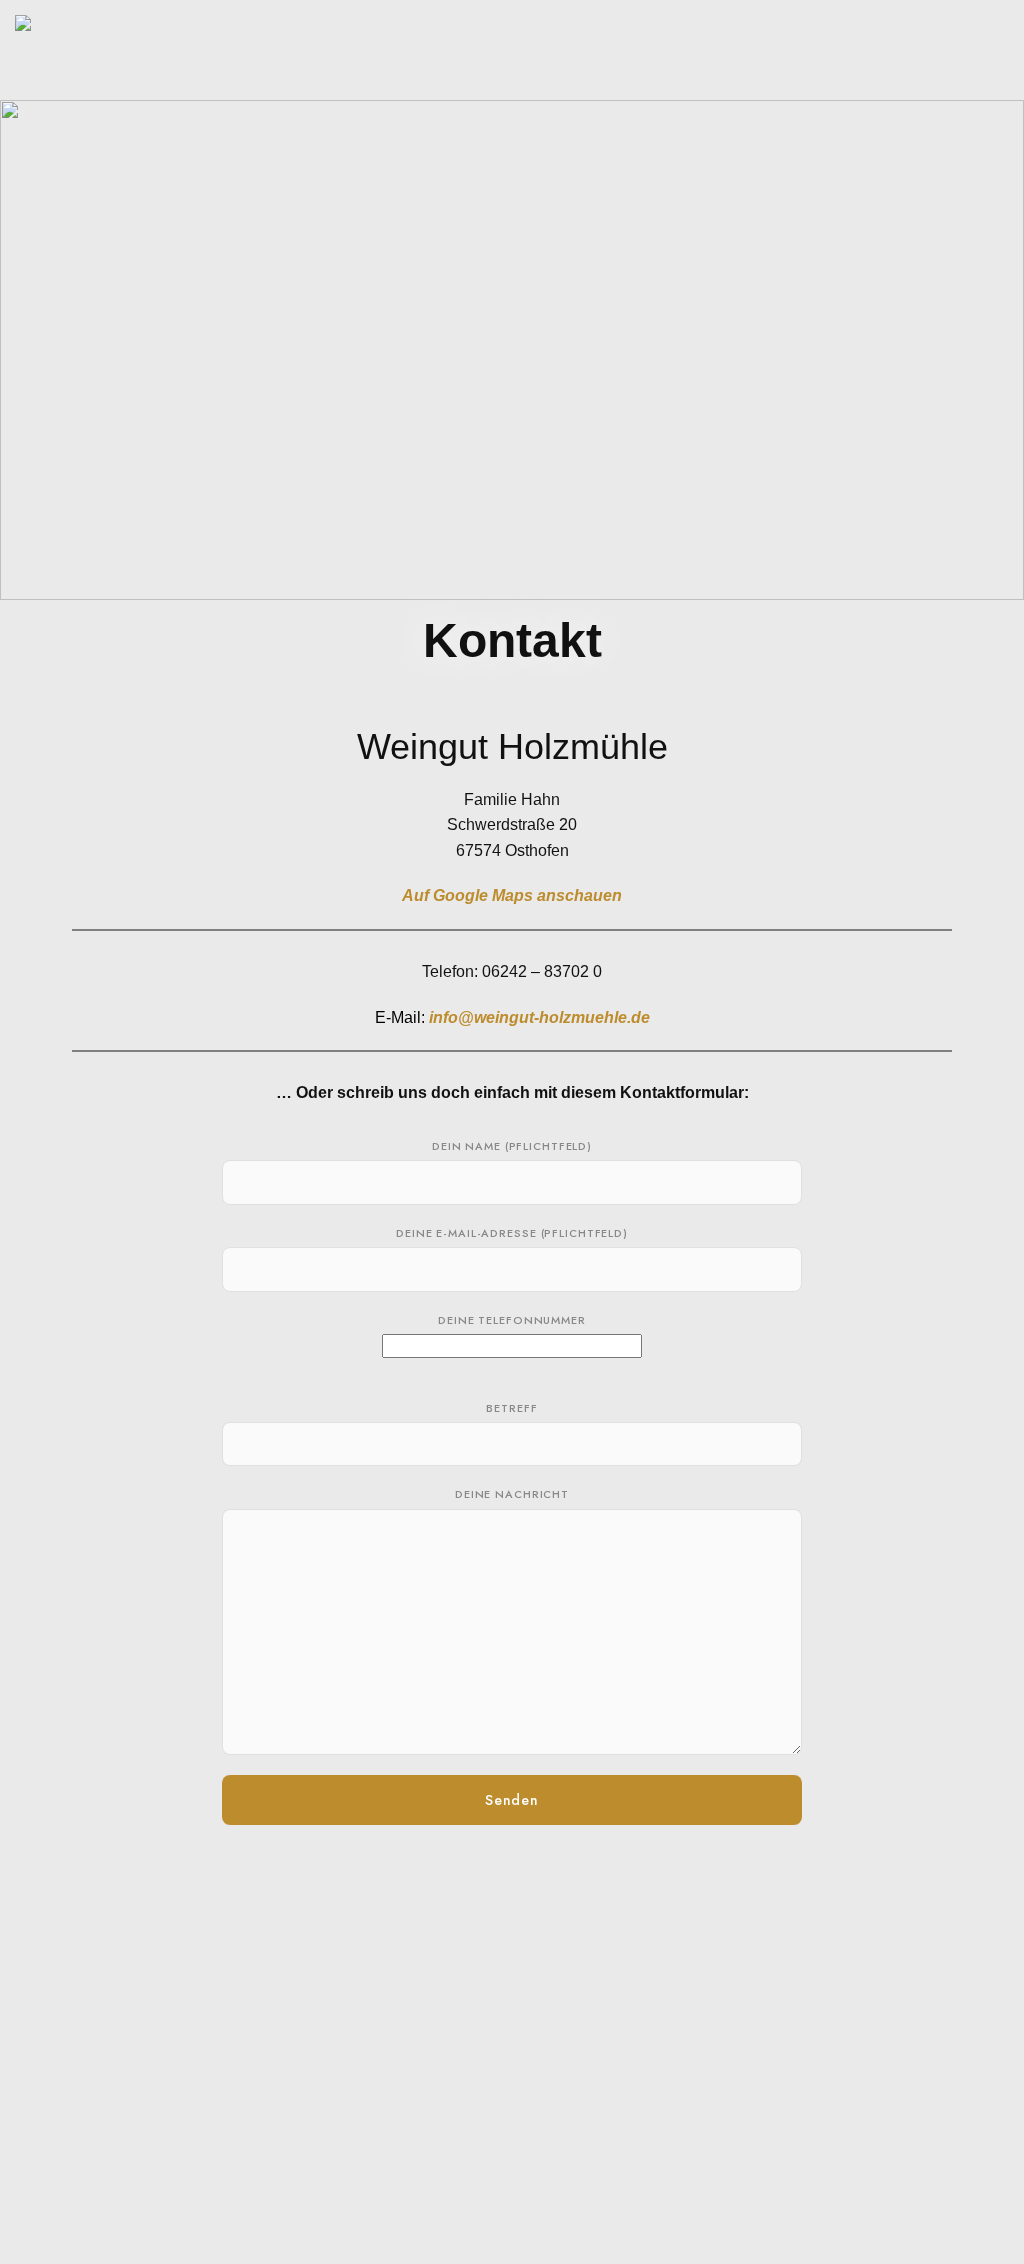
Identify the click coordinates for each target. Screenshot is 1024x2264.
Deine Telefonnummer (512, 1320)
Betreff (511, 1408)
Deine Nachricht (512, 1494)
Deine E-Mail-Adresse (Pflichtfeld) (512, 1233)
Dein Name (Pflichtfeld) (512, 1146)
